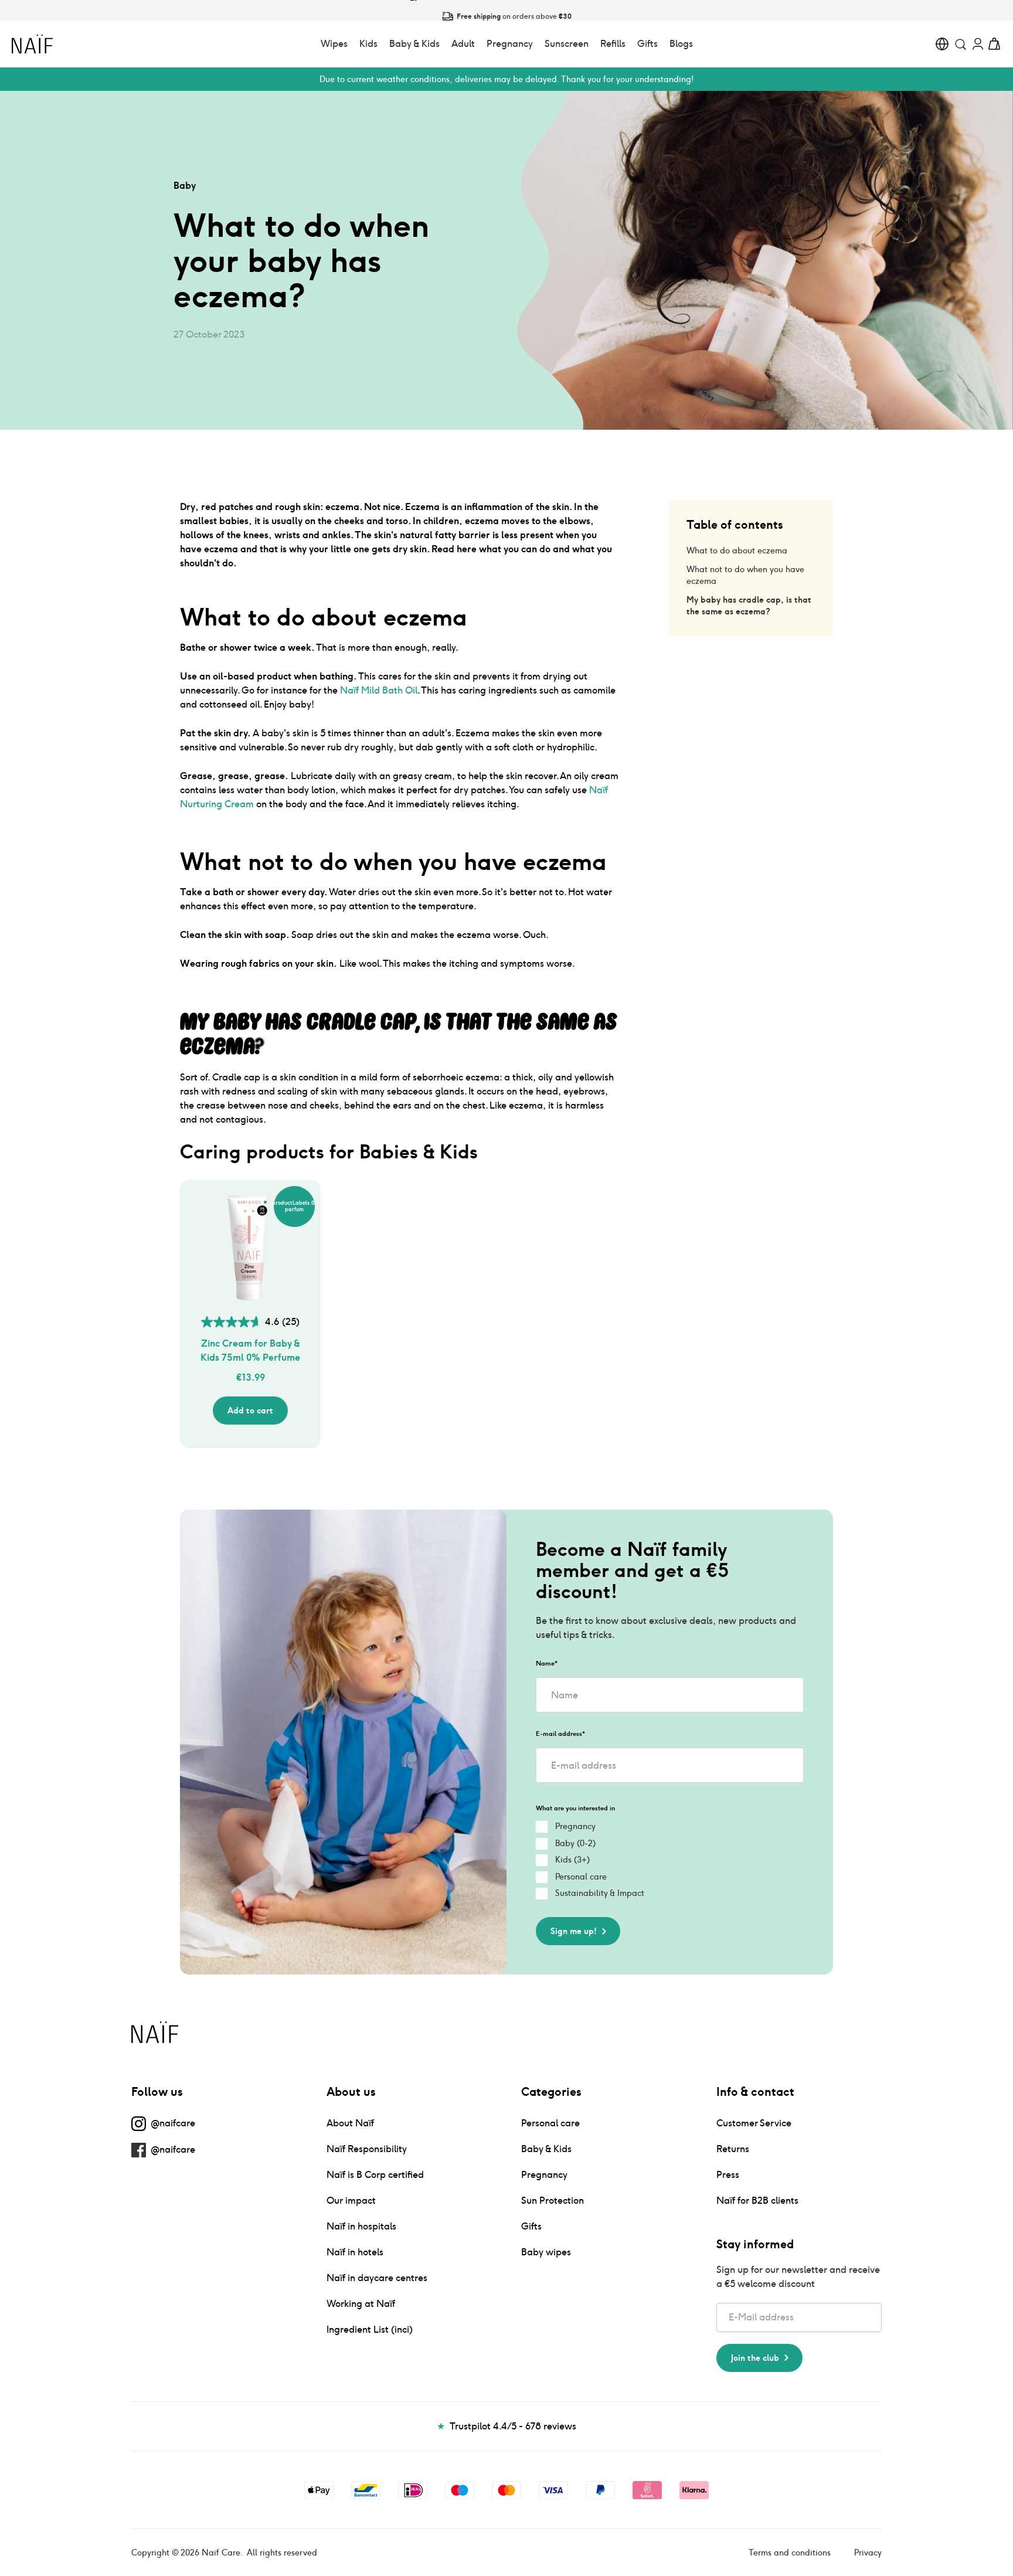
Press (728, 2175)
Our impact (351, 2201)
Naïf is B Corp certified (375, 2175)
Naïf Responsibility (367, 2149)
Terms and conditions (790, 2553)
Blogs (681, 44)
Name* (547, 1663)
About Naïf (350, 2123)
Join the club (755, 2358)
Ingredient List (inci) (370, 2329)
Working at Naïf (361, 2304)
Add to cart (250, 1411)
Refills (613, 44)
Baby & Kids (414, 44)
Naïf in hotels (355, 2252)
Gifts (647, 44)
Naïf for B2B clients (757, 2201)
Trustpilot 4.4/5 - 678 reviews (506, 2426)
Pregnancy (510, 44)
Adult (463, 44)
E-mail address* (560, 1734)
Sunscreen (567, 44)
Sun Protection (553, 2201)
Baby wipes (546, 2252)
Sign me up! (574, 1931)
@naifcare (173, 2123)
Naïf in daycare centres (377, 2278)
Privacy (868, 2553)
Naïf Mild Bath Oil (379, 690)
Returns (733, 2149)
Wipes (334, 44)
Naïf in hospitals (361, 2226)
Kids (368, 44)
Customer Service (754, 2123)
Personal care (550, 2123)
